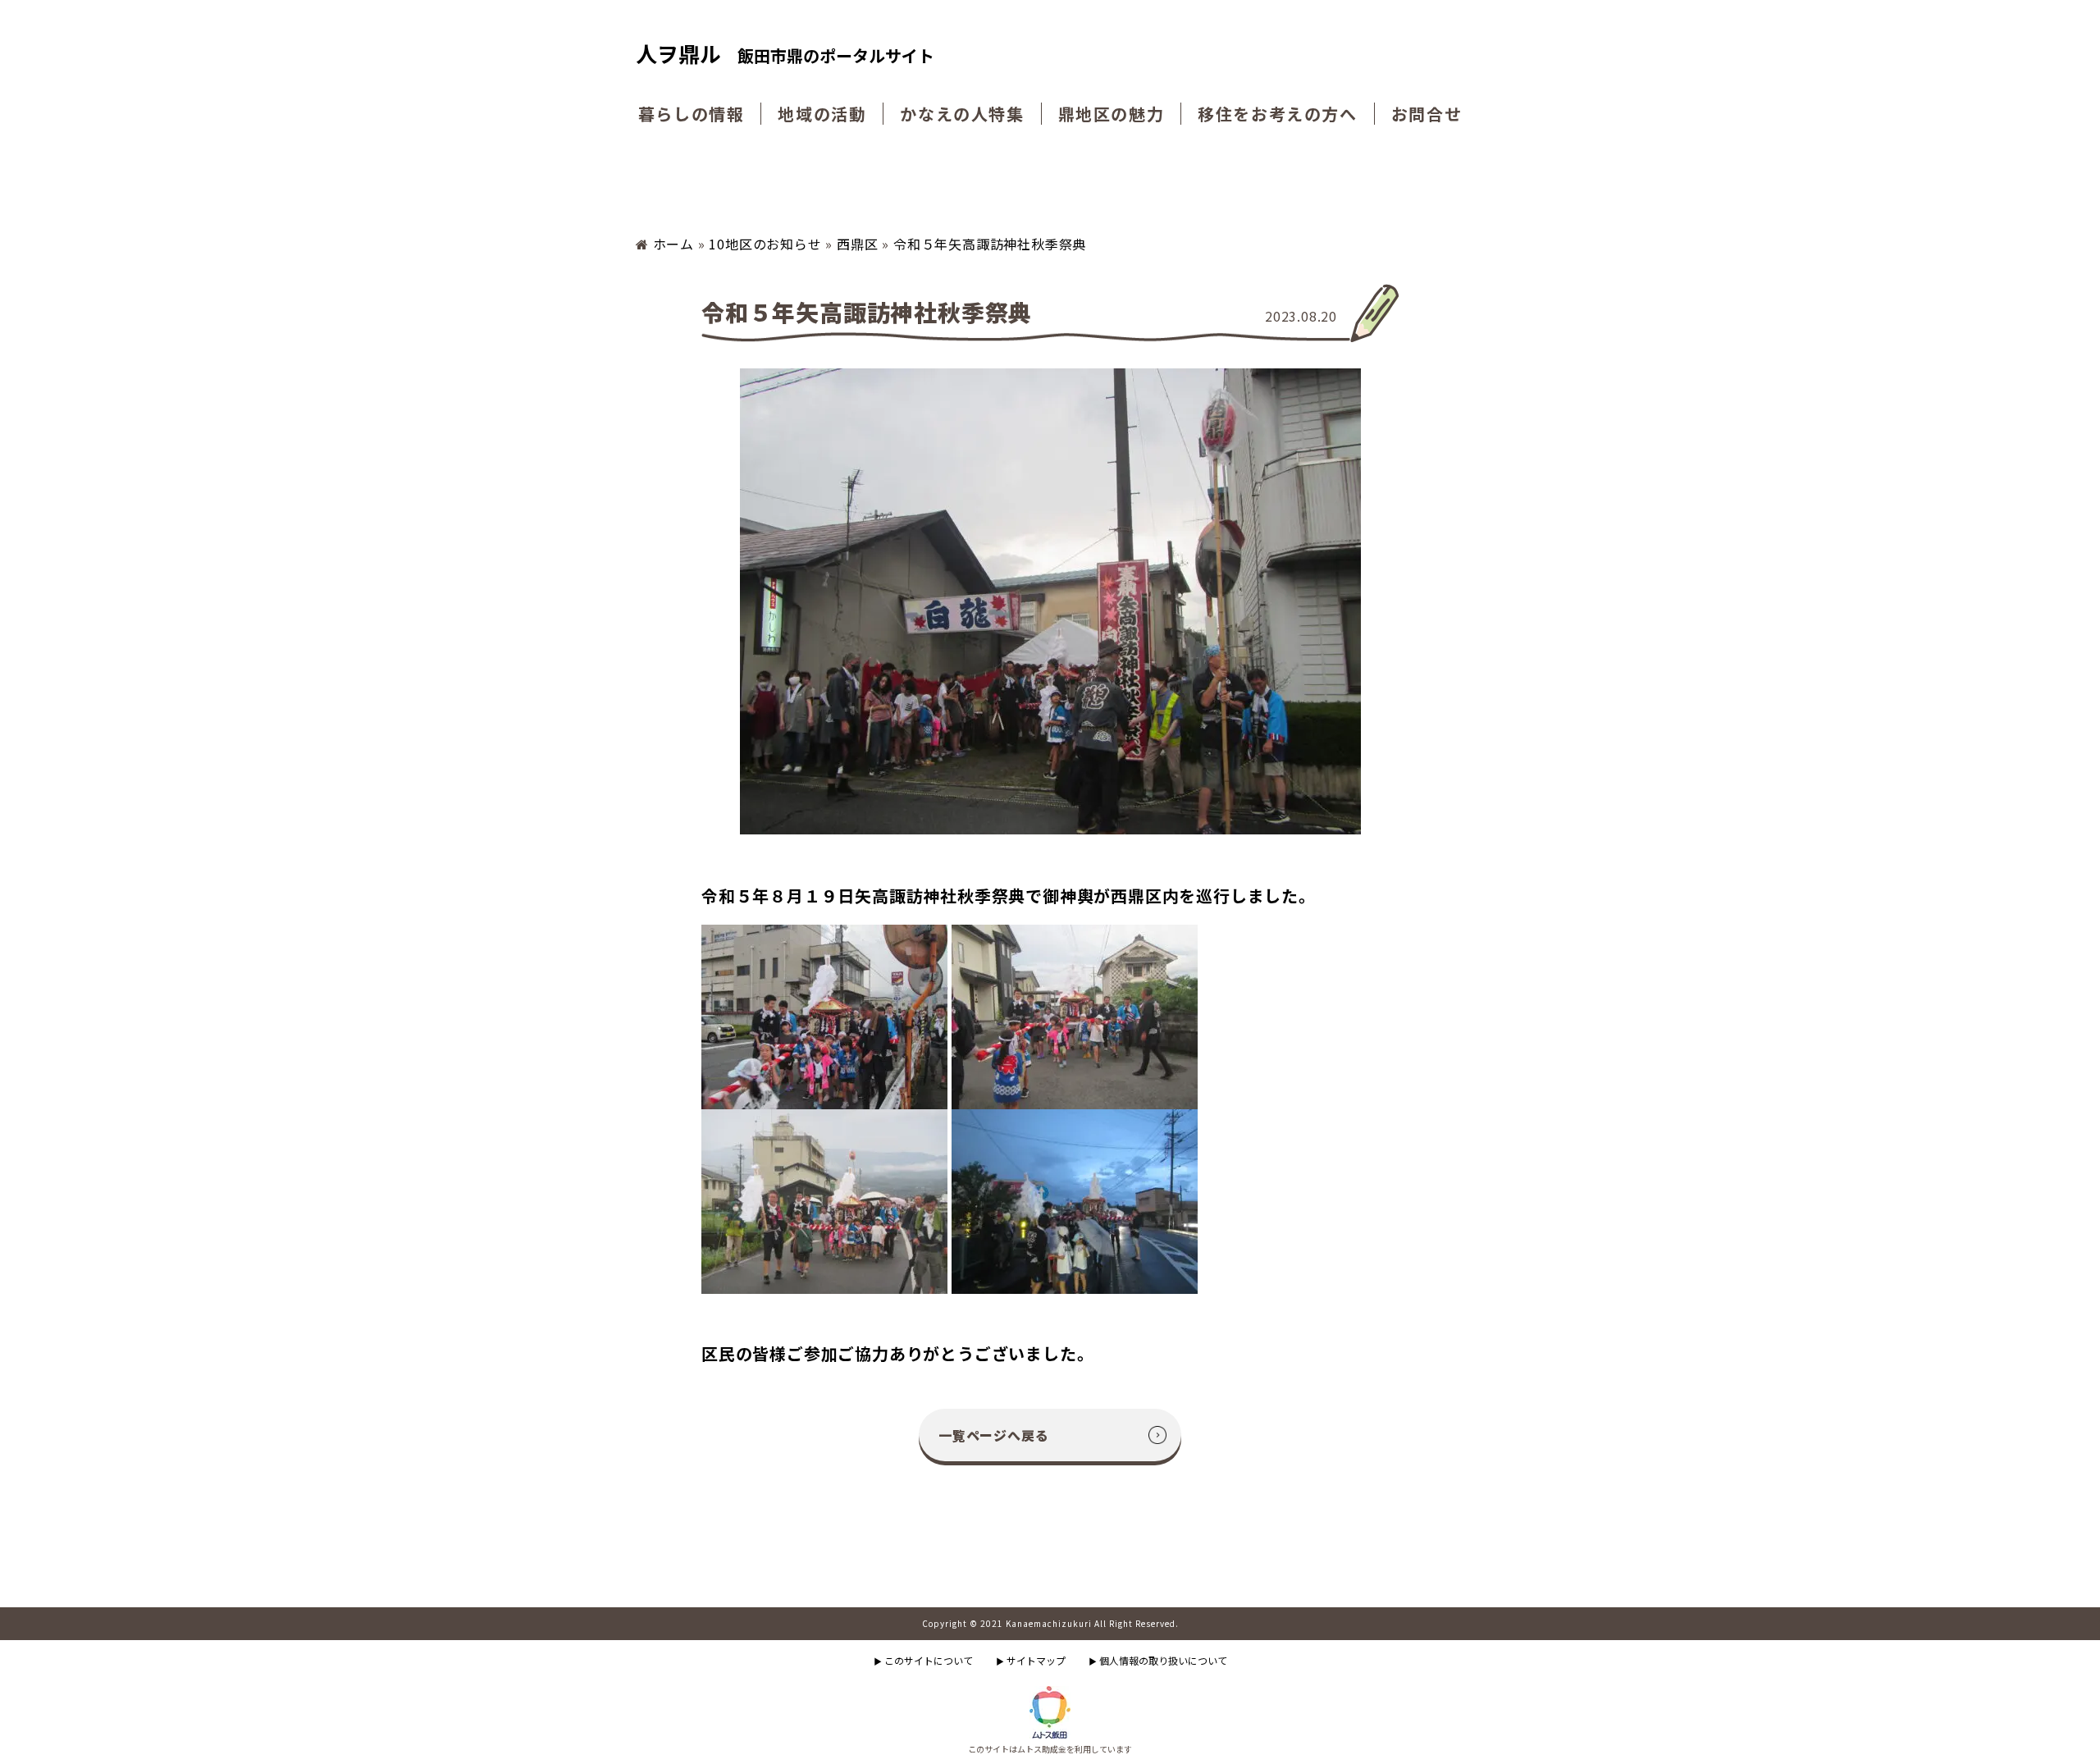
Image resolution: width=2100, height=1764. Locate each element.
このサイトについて (923, 1660)
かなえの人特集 (962, 114)
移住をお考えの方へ (1277, 114)
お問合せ (1427, 114)
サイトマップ (1031, 1660)
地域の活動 (822, 114)
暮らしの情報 (692, 114)
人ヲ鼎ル (785, 55)
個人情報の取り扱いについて (1158, 1660)
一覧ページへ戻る (993, 1435)
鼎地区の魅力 (1112, 114)
